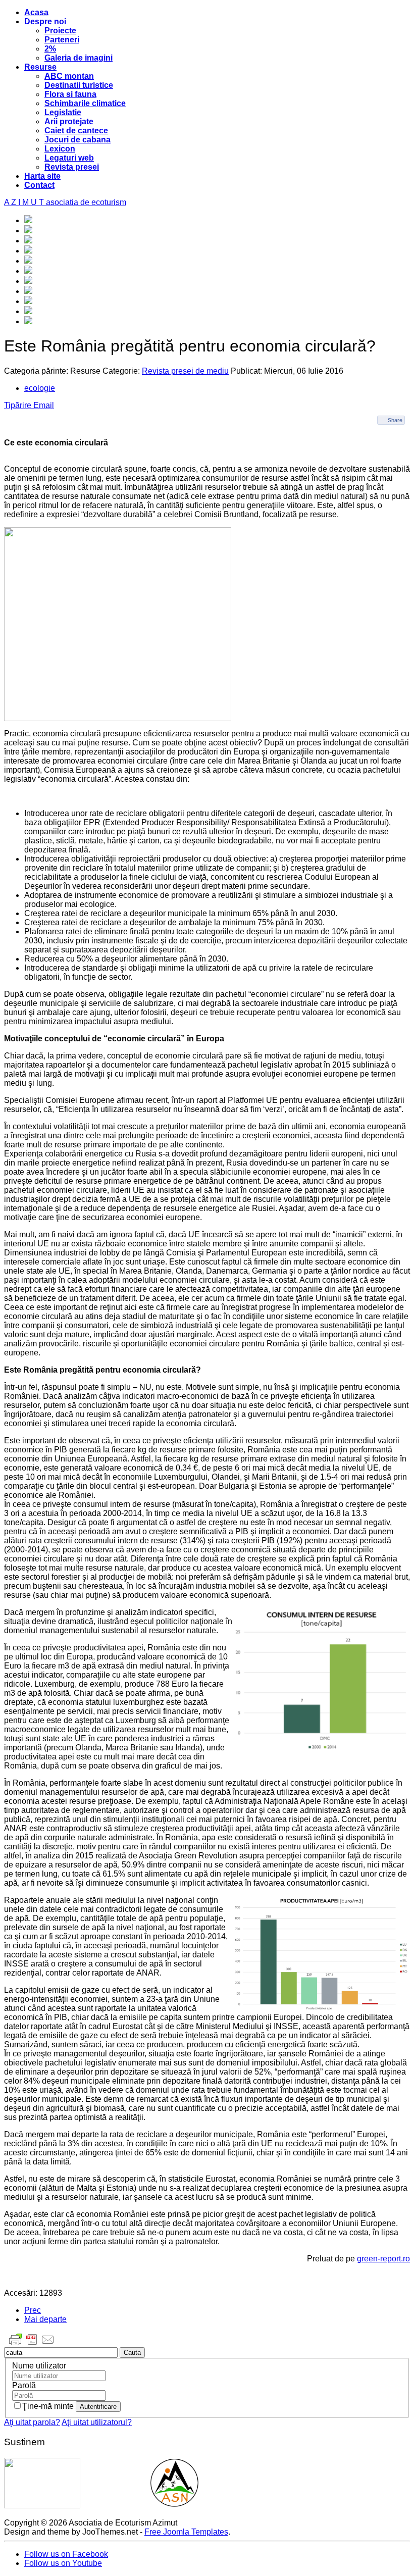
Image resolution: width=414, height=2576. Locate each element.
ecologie (40, 388)
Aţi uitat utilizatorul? (97, 2422)
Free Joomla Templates (186, 2532)
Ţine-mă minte (49, 2406)
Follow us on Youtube (63, 2563)
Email (44, 405)
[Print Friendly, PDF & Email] (32, 2344)
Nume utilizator (39, 2366)
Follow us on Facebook (66, 2554)
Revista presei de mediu (185, 371)
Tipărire (19, 405)
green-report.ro (383, 2259)
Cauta (132, 2353)
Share (395, 420)
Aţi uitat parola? (32, 2422)
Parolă (24, 2385)
